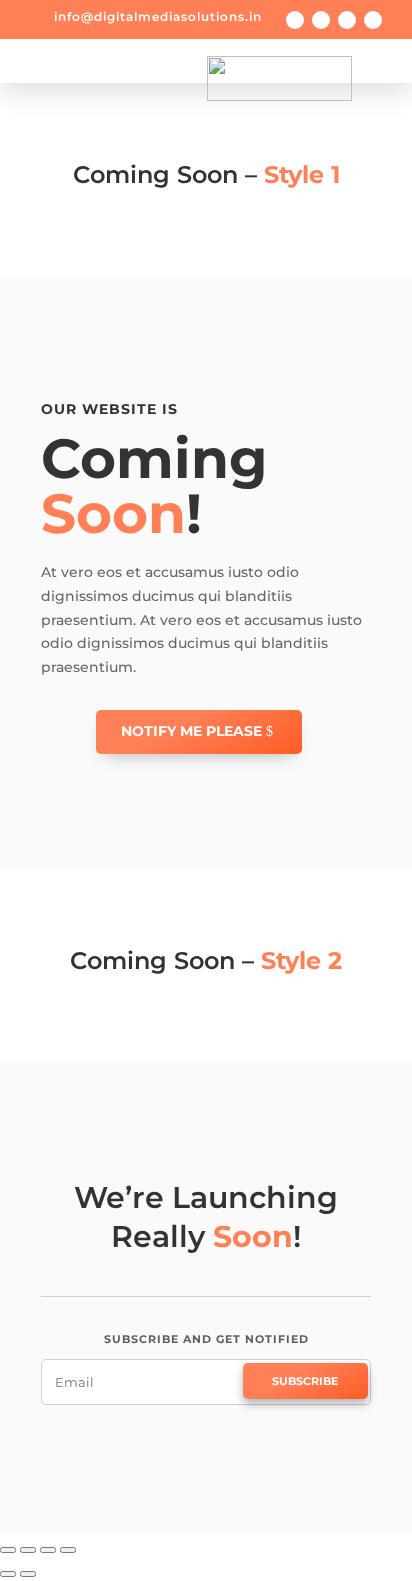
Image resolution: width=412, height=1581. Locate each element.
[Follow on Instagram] (347, 20)
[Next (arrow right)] (28, 1574)
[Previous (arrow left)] (8, 1574)
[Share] (28, 1550)
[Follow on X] (321, 20)
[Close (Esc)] (8, 1550)
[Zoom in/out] (68, 1550)
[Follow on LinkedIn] (373, 20)
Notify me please (191, 731)
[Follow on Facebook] (295, 20)
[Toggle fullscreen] (48, 1550)
